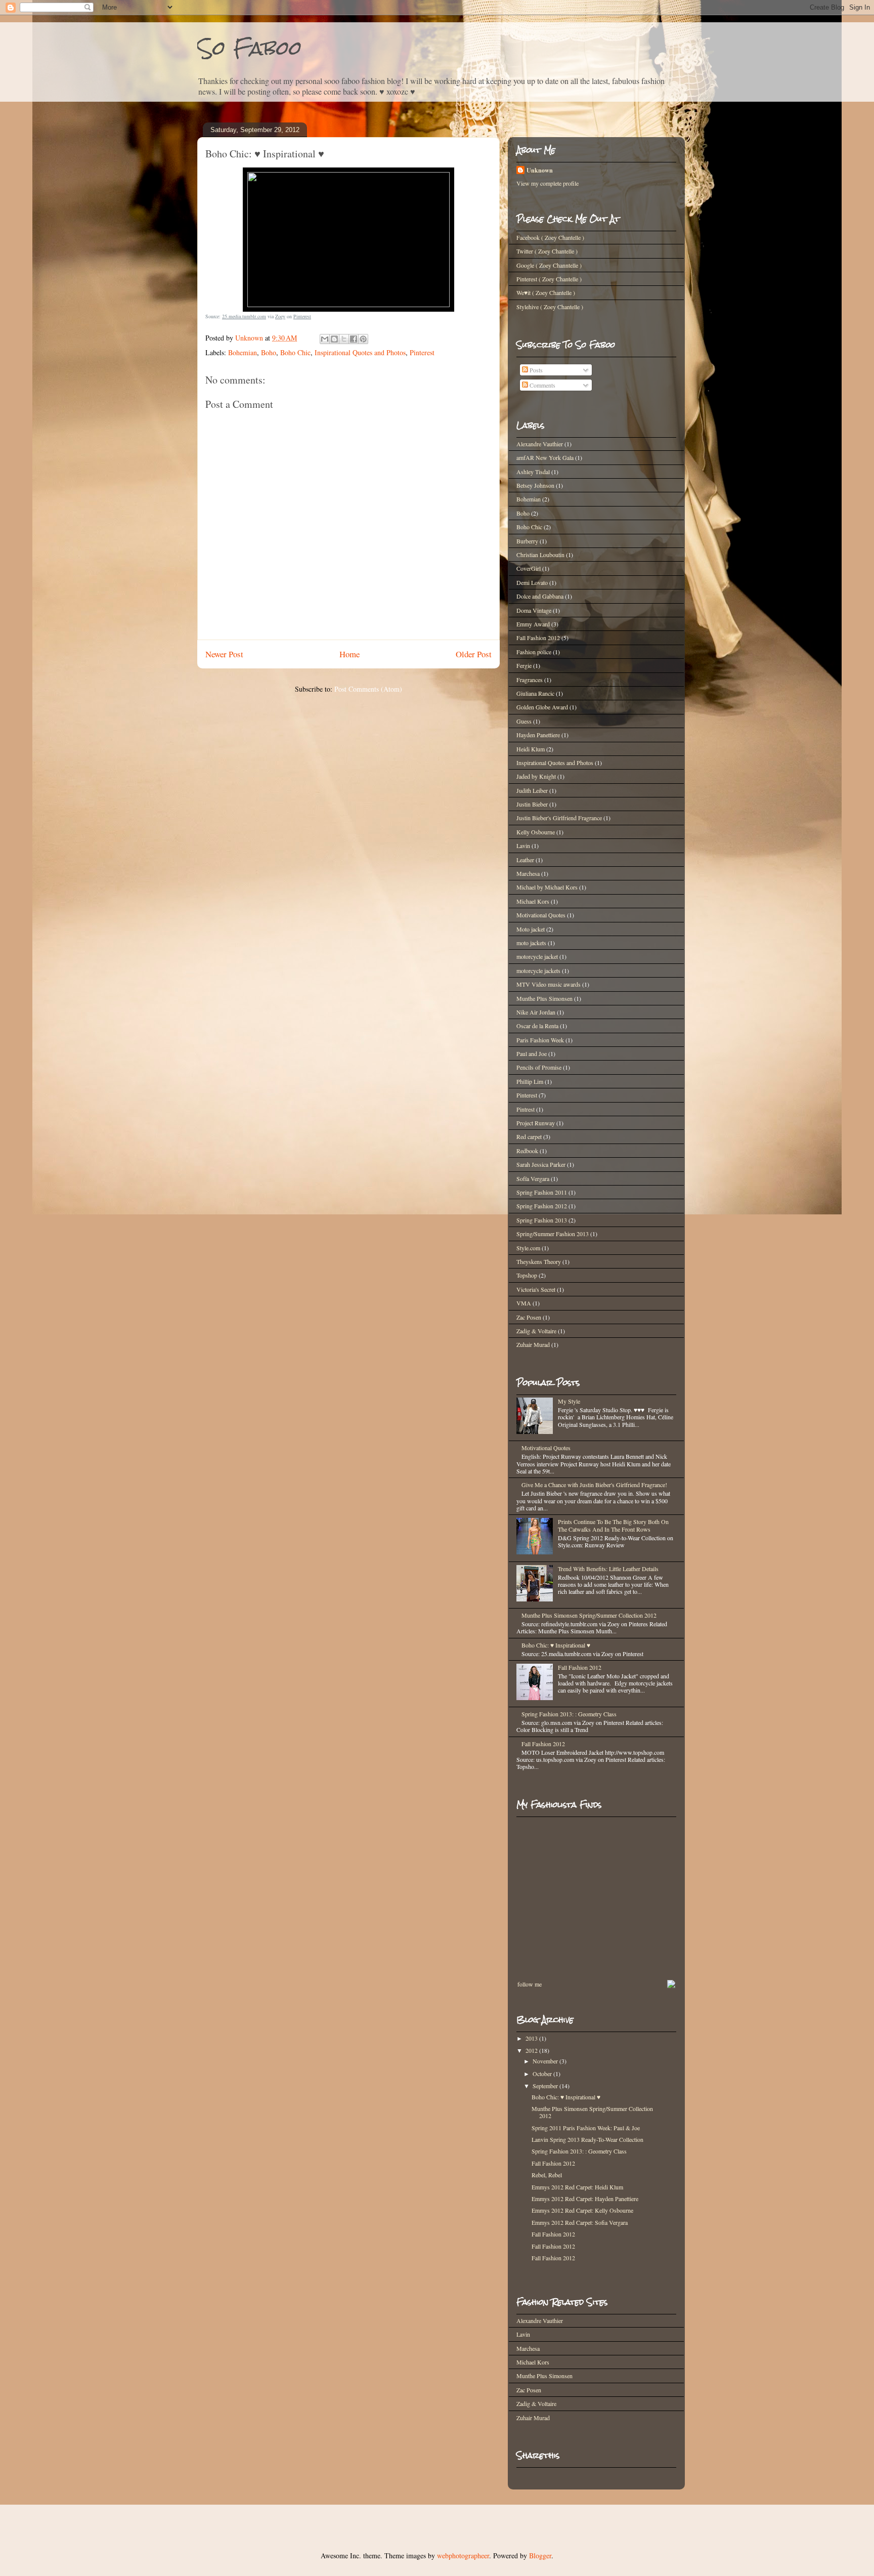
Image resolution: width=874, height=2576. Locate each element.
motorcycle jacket (537, 956)
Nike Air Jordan (536, 1012)
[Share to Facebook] (354, 339)
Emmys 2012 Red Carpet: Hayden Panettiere (585, 2199)
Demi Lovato (532, 582)
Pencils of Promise (539, 1067)
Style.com (528, 1248)
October (543, 2074)
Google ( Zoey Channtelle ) (549, 265)
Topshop (527, 1275)
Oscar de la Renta (537, 1026)
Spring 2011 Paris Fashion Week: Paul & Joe (586, 2128)
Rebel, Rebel (547, 2175)
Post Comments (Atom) (368, 689)
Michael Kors (533, 901)
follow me (530, 1984)
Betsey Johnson (535, 485)
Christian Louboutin (540, 555)
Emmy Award (533, 624)
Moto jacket (531, 929)
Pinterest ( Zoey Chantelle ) (549, 279)
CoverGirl (529, 568)
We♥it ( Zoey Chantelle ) (546, 292)
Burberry (527, 541)
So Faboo (250, 48)
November (546, 2061)
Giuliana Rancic (535, 693)
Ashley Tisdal (533, 472)
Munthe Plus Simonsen (544, 998)
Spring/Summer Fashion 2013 (553, 1234)
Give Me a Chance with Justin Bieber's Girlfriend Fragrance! (594, 1485)
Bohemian (243, 352)
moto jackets (531, 943)
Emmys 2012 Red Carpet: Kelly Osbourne (582, 2210)
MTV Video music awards (549, 984)
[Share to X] (344, 339)
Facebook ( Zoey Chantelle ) (550, 237)
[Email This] (325, 339)
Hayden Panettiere (538, 735)
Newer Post (224, 654)
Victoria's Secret (536, 1289)
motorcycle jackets (538, 970)
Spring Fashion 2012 (542, 1206)
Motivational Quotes (541, 915)
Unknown (540, 170)
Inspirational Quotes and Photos (360, 352)
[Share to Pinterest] (363, 339)
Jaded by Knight (536, 776)
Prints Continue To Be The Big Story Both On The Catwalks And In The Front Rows (613, 1525)
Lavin (523, 846)
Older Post (474, 654)
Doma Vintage (534, 610)
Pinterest (302, 316)
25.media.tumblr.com (244, 316)
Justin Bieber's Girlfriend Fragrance (559, 818)
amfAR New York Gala (545, 457)
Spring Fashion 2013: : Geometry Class (569, 1714)
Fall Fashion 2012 (538, 638)
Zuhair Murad (533, 1344)
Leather (525, 860)
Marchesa (528, 873)
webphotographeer (463, 2556)
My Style (569, 1401)
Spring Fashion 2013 (542, 1220)
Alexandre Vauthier (540, 444)
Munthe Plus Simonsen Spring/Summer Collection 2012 (589, 1615)
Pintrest (526, 1109)
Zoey (280, 316)
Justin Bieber (532, 804)
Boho (269, 352)
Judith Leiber (532, 790)
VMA (524, 1303)
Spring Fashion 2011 (542, 1192)
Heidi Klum (531, 749)
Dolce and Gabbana (540, 596)
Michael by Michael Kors (547, 887)
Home (349, 654)
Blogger (540, 2556)
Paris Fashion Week (540, 1040)
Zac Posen (529, 1317)
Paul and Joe (532, 1053)
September (546, 2086)
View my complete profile (548, 183)
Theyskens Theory (539, 1261)
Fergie (524, 665)
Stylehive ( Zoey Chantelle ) (550, 307)
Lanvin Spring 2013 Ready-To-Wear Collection (587, 2139)
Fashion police (534, 652)
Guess (524, 721)
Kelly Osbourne (536, 832)
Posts (535, 370)
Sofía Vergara (533, 1178)
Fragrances (530, 680)
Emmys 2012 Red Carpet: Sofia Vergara (580, 2222)
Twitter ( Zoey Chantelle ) (547, 251)
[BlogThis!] (334, 339)
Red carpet (529, 1136)
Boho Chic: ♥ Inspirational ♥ (556, 1645)
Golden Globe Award (542, 707)
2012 (532, 2050)
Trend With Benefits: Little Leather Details (608, 1569)
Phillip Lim (530, 1081)
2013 (532, 2038)
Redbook (527, 1151)
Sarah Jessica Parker (541, 1164)
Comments (542, 385)
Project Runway (536, 1123)
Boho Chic (295, 352)
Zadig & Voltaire (536, 1331)
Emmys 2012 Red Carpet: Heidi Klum (577, 2187)
